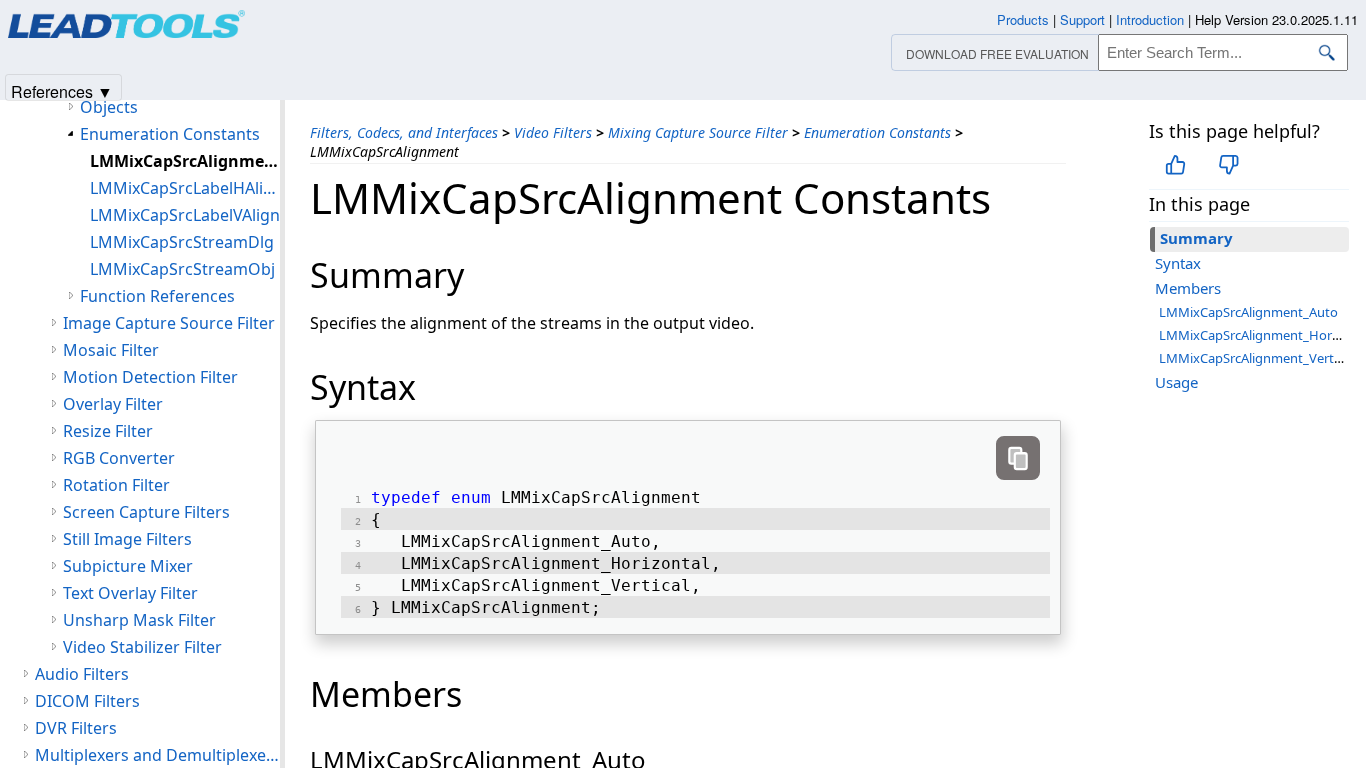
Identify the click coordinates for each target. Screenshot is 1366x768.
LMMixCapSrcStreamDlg (182, 242)
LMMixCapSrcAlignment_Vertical (1256, 358)
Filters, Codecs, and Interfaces (404, 132)
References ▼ (62, 90)
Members (1188, 288)
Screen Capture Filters (146, 512)
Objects (109, 107)
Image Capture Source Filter (169, 323)
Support (1082, 19)
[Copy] (1018, 458)
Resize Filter (108, 431)
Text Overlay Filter (130, 593)
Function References (157, 296)
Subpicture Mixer (128, 566)
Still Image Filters (127, 539)
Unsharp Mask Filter (139, 620)
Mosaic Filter (111, 350)
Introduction (1150, 19)
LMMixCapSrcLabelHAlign (185, 188)
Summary (1196, 238)
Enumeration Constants (877, 132)
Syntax (1178, 263)
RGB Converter (119, 458)
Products (1023, 19)
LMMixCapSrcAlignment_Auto (1248, 312)
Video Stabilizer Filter (142, 647)
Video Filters (553, 132)
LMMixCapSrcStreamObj (182, 269)
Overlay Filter (113, 404)
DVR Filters (76, 728)
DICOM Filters (87, 701)
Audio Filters (82, 674)
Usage (1176, 382)
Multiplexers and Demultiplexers (157, 755)
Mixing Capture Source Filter (698, 132)
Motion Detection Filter (150, 377)
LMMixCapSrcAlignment (185, 161)
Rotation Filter (116, 485)
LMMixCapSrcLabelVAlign (185, 215)
